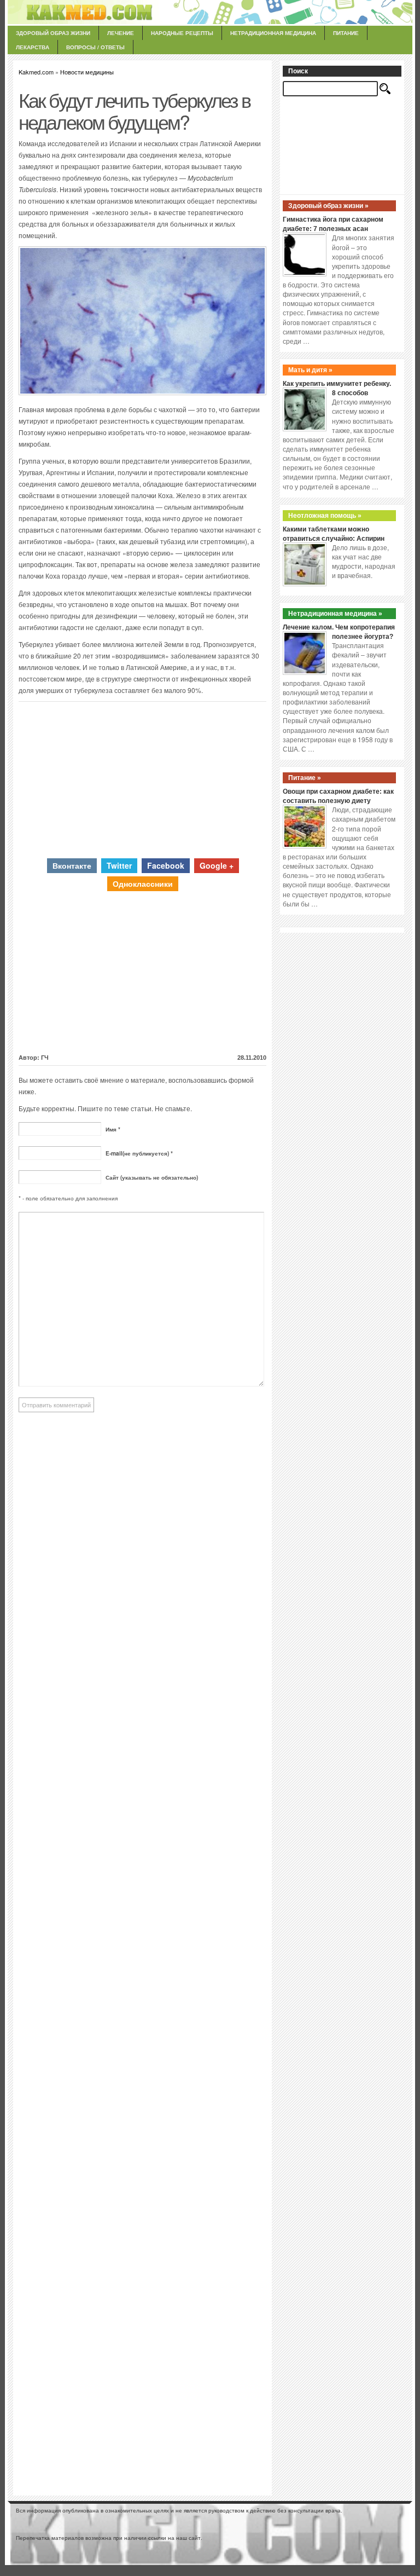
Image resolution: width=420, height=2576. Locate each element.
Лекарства (33, 47)
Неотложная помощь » (325, 516)
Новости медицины (87, 72)
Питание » (305, 778)
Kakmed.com (36, 72)
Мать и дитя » (310, 370)
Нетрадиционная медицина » (335, 614)
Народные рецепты (182, 33)
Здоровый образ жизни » (328, 206)
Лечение (121, 33)
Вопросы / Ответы (95, 47)
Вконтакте (72, 865)
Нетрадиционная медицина (273, 33)
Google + (217, 865)
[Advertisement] (143, 778)
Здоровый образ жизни (53, 33)
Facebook (166, 865)
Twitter (119, 865)
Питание (346, 33)
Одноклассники (143, 883)
